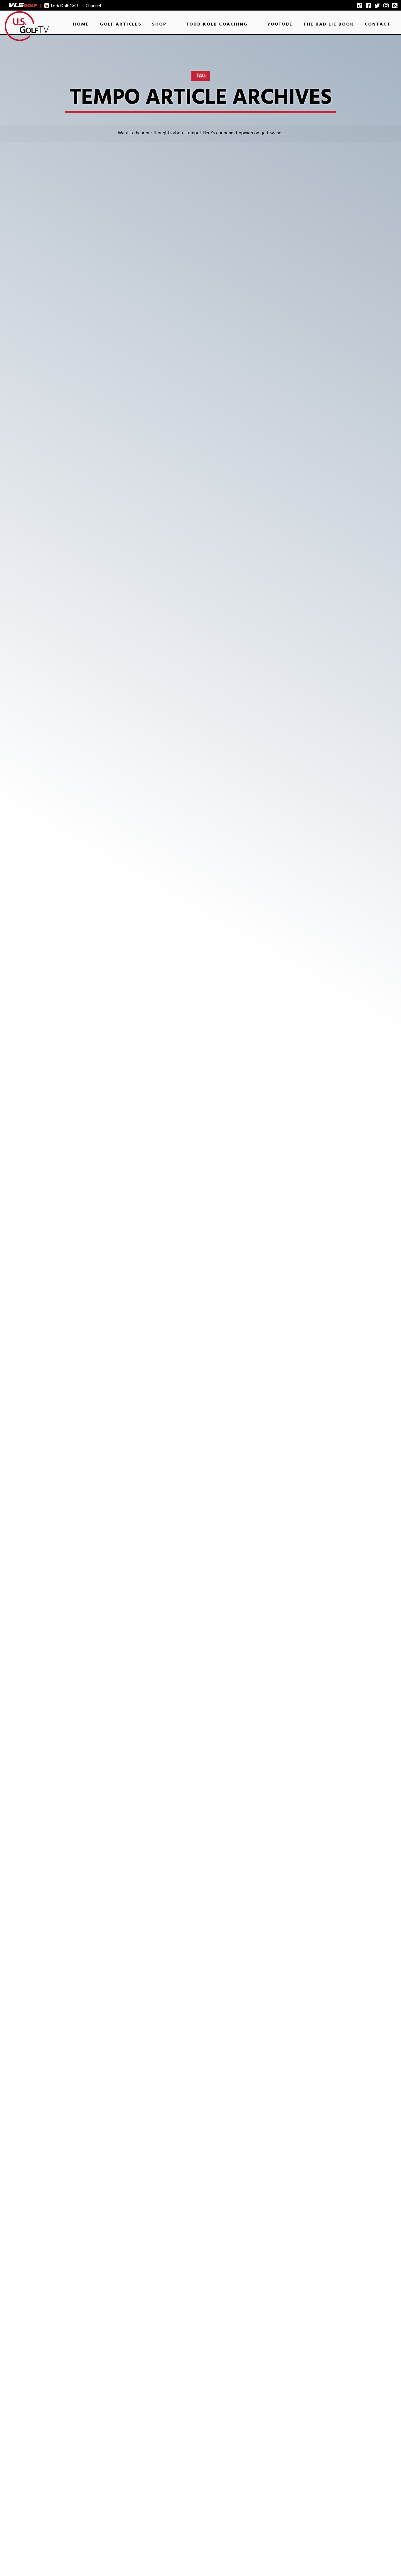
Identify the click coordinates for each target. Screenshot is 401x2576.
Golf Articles (121, 24)
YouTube (280, 24)
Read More (36, 524)
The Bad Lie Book (329, 24)
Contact (378, 24)
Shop (159, 24)
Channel (93, 6)
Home (81, 24)
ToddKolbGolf (64, 6)
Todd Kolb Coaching (217, 24)
